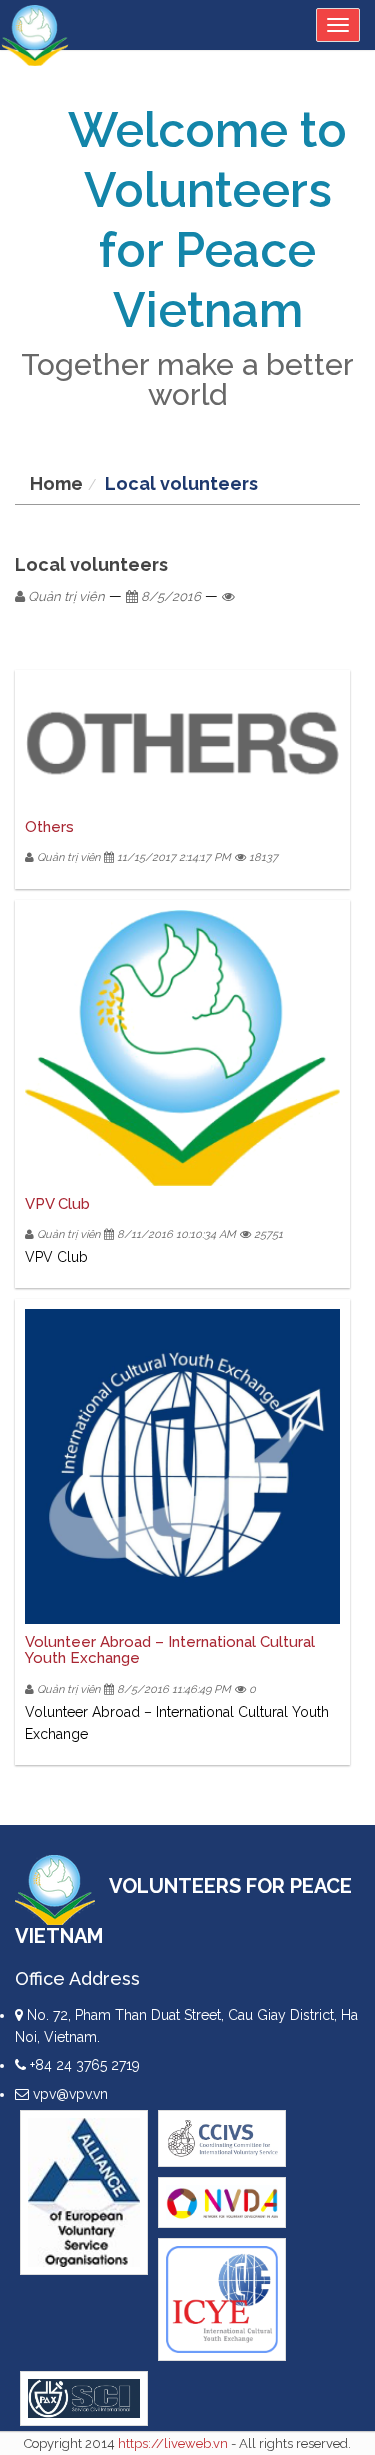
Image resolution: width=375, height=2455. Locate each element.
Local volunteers (181, 483)
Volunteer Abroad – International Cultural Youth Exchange (170, 1650)
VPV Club (57, 1204)
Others (49, 827)
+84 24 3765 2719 (83, 2065)
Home (56, 483)
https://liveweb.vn (173, 2443)
